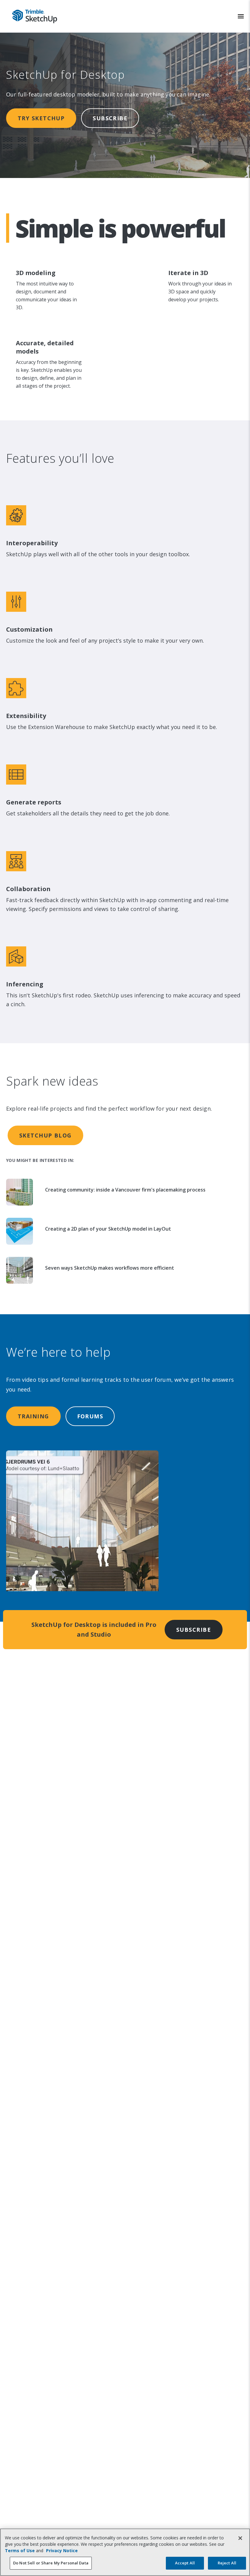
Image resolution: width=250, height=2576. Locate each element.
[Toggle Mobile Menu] (241, 16)
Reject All (227, 2563)
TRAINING (33, 1416)
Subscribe (110, 118)
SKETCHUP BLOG (45, 1135)
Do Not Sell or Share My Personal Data (51, 2563)
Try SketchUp (41, 118)
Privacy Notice (62, 2551)
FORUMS (90, 1416)
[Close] (240, 2538)
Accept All (185, 2563)
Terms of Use (20, 2551)
